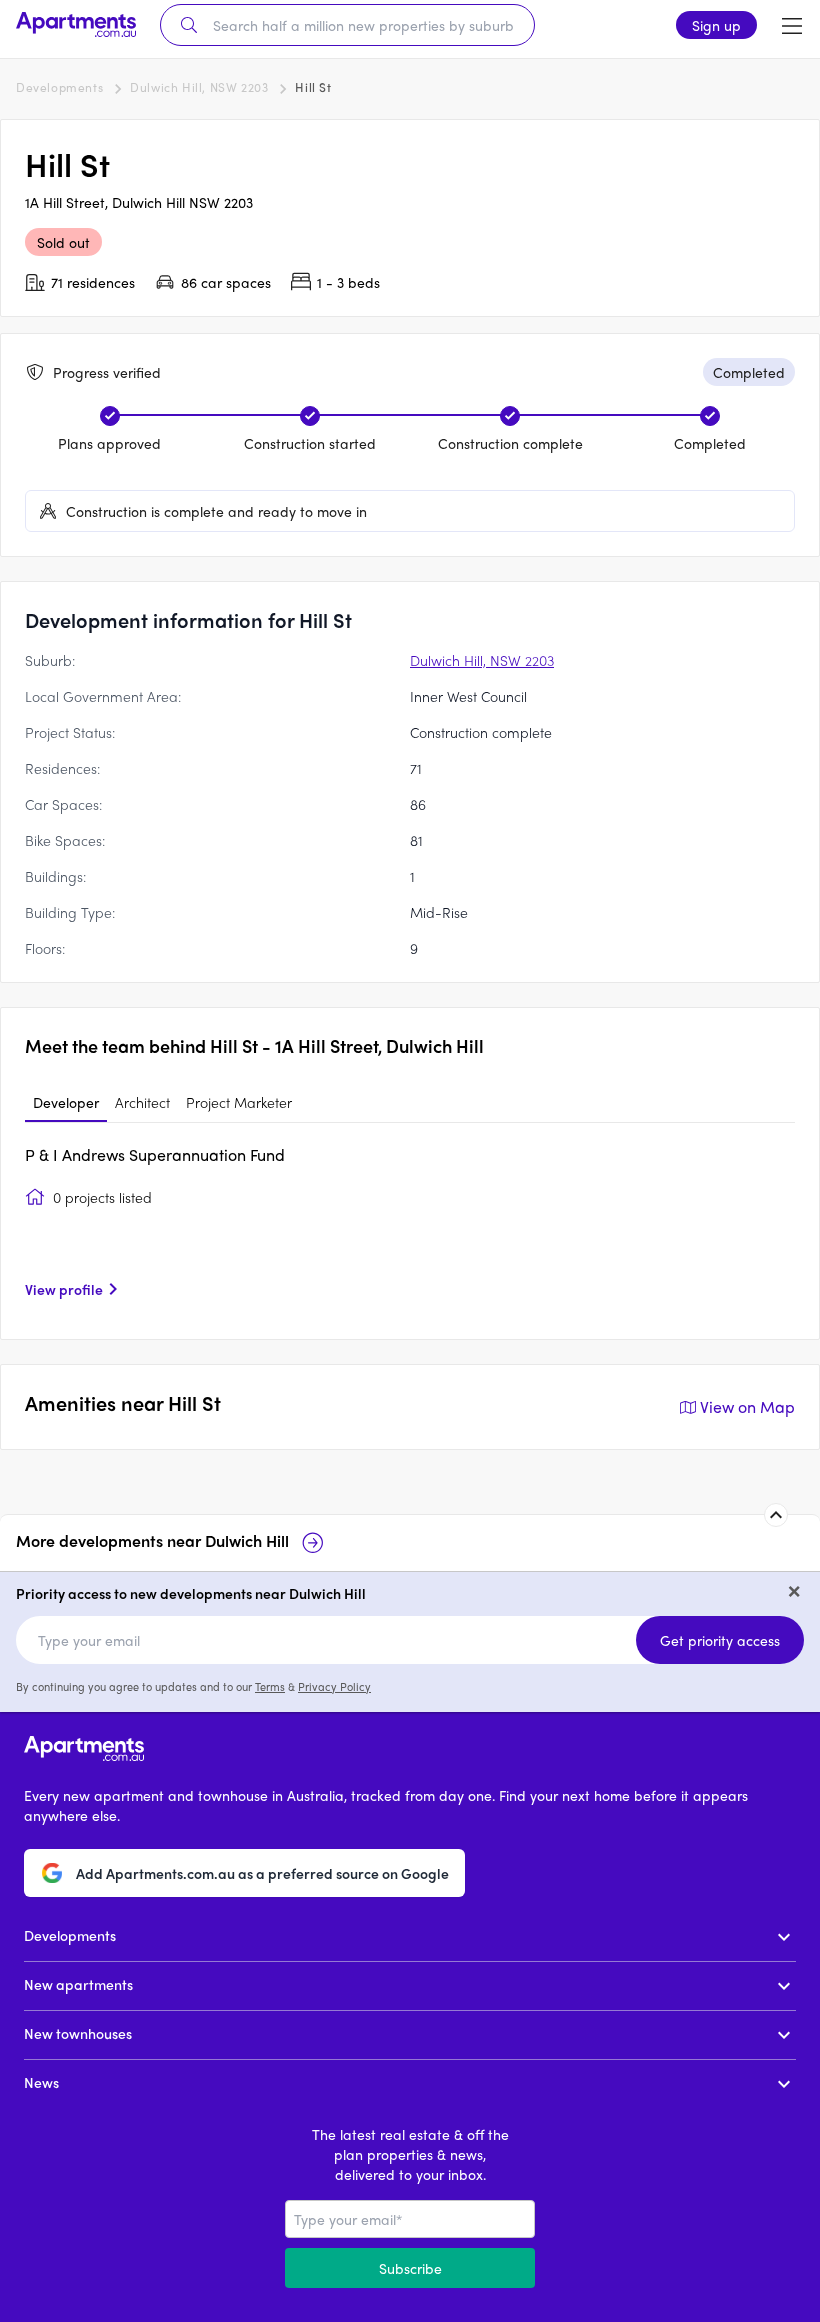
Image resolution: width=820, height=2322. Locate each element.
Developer (66, 1102)
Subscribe (410, 2268)
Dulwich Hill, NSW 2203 (199, 87)
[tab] (66, 1103)
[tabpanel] (410, 1229)
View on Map (747, 1406)
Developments (59, 87)
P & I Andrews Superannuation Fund (155, 1154)
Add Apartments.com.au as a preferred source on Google (262, 1873)
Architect (142, 1102)
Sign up (716, 25)
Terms (270, 1686)
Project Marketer (239, 1102)
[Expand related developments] (776, 1515)
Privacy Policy (334, 1686)
